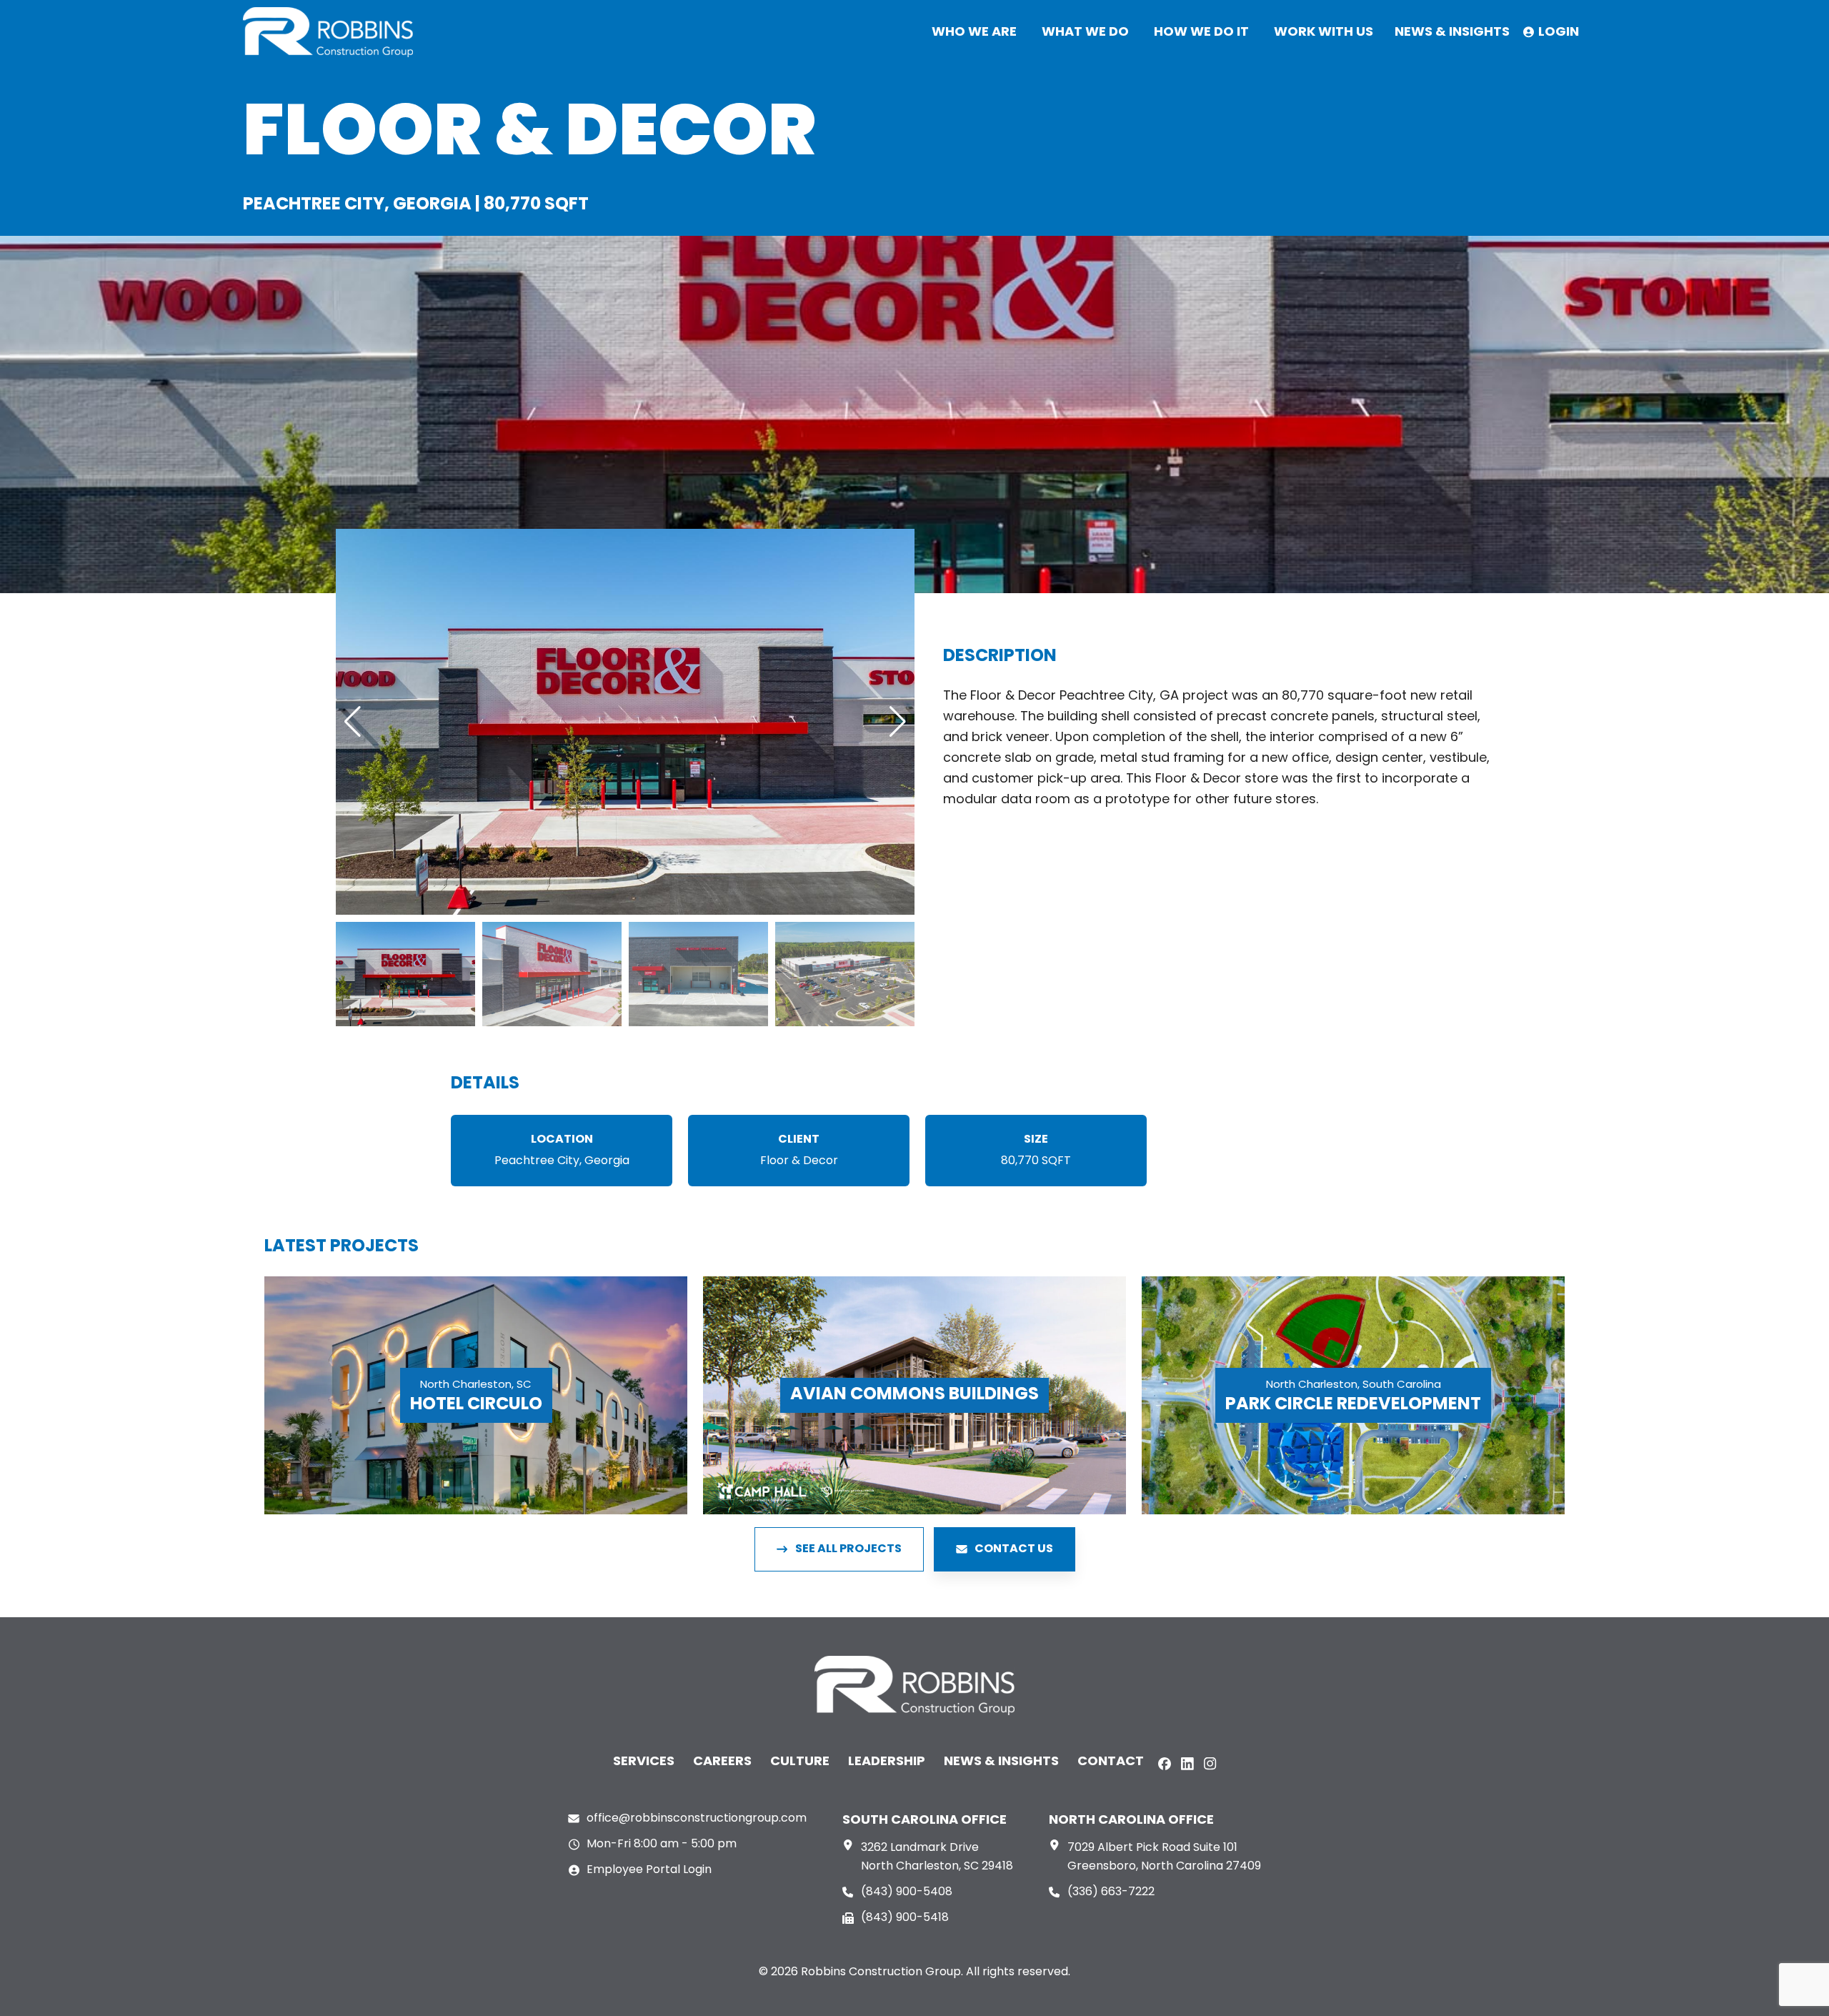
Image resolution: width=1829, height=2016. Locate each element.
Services (644, 1762)
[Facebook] (1165, 1764)
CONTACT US (1014, 1549)
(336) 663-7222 (1111, 1892)
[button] (353, 722)
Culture (800, 1762)
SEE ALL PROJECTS (848, 1549)
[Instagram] (1210, 1764)
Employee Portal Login (649, 1870)
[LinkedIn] (1187, 1764)
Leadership (887, 1762)
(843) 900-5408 (907, 1892)
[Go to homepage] (328, 32)
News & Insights (1001, 1762)
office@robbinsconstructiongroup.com (697, 1819)
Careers (722, 1762)
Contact (1111, 1762)
